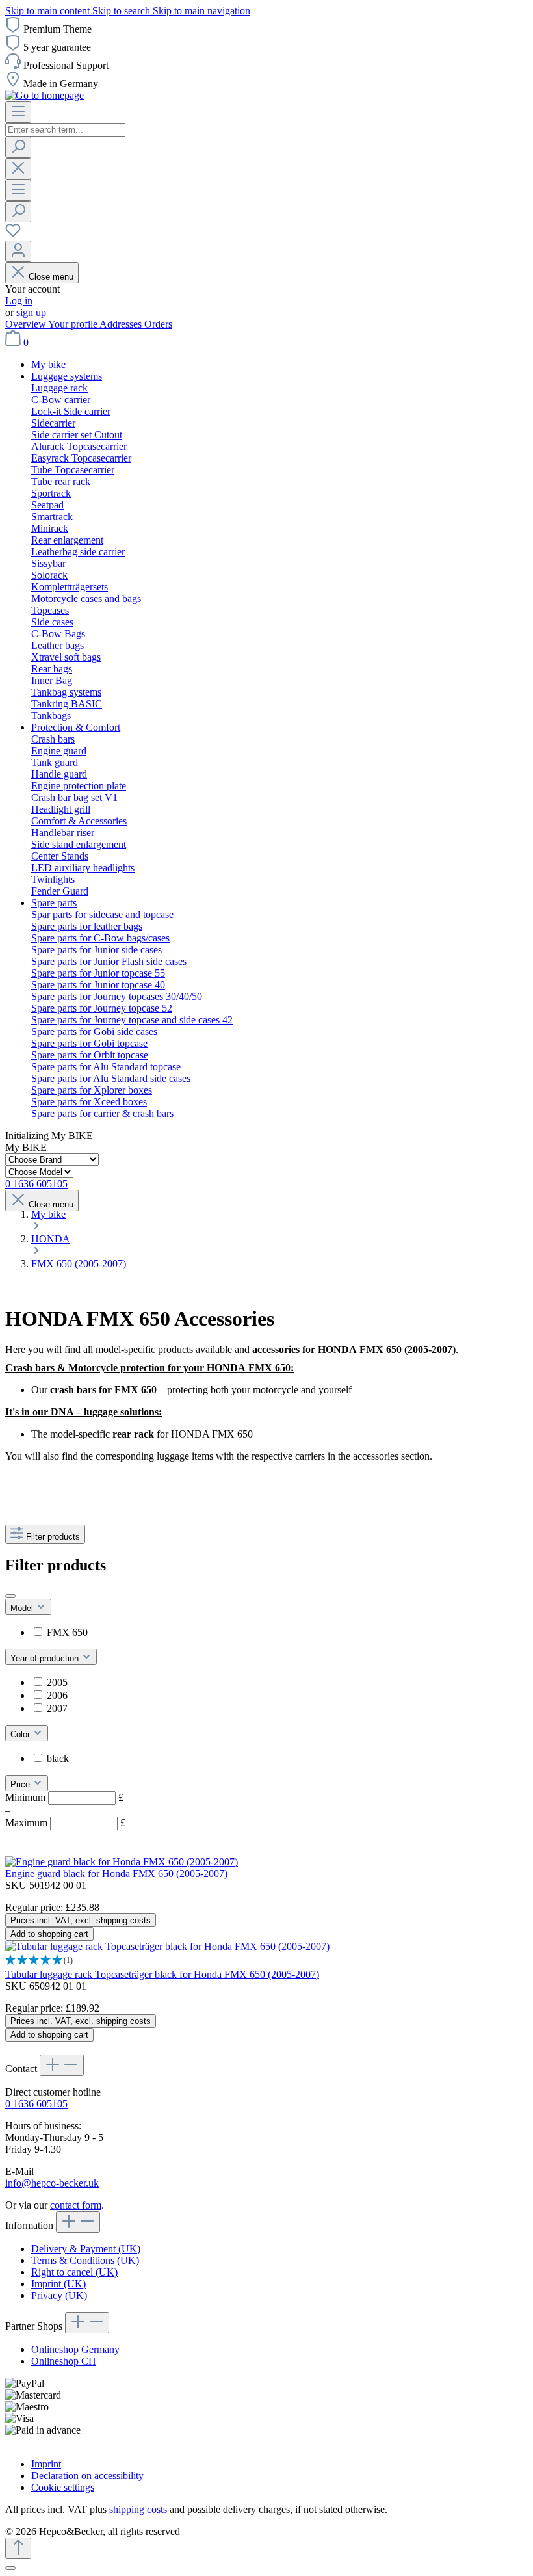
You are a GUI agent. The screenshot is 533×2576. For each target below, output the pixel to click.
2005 (57, 1682)
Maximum (65, 1823)
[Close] (10, 2568)
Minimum (64, 1797)
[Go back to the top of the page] (18, 2548)
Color (21, 1734)
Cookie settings (63, 2487)
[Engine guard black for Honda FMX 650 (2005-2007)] (122, 1862)
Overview (27, 324)
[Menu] (18, 112)
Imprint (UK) (58, 2284)
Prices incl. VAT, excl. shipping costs (81, 1920)
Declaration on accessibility (87, 2476)
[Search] (18, 147)
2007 (57, 1708)
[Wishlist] (13, 234)
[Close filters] (10, 1596)
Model (23, 1608)
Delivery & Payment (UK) (86, 2249)
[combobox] (65, 130)
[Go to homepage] (45, 95)
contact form (76, 2205)
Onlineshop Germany (75, 2349)
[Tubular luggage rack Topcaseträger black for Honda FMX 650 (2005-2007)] (167, 1946)
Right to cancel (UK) (74, 2272)
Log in (19, 301)
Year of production (46, 1658)
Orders (158, 324)
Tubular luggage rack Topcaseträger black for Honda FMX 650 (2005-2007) (162, 1974)
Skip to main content (49, 11)
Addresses (122, 324)
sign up (31, 312)
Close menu (51, 277)
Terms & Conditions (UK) (85, 2260)
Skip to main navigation (201, 11)
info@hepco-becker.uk (52, 2183)
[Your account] (18, 251)
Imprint (46, 2464)
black (58, 1758)
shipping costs (138, 2509)
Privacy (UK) (59, 2295)
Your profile (74, 324)
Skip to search (123, 11)
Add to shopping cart (49, 1934)
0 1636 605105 (36, 2104)
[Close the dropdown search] (18, 169)
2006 (57, 1695)
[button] (266, 1961)
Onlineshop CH (64, 2361)
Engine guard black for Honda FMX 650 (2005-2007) (116, 1873)
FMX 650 (67, 1632)
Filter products (53, 1537)
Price (21, 1784)
